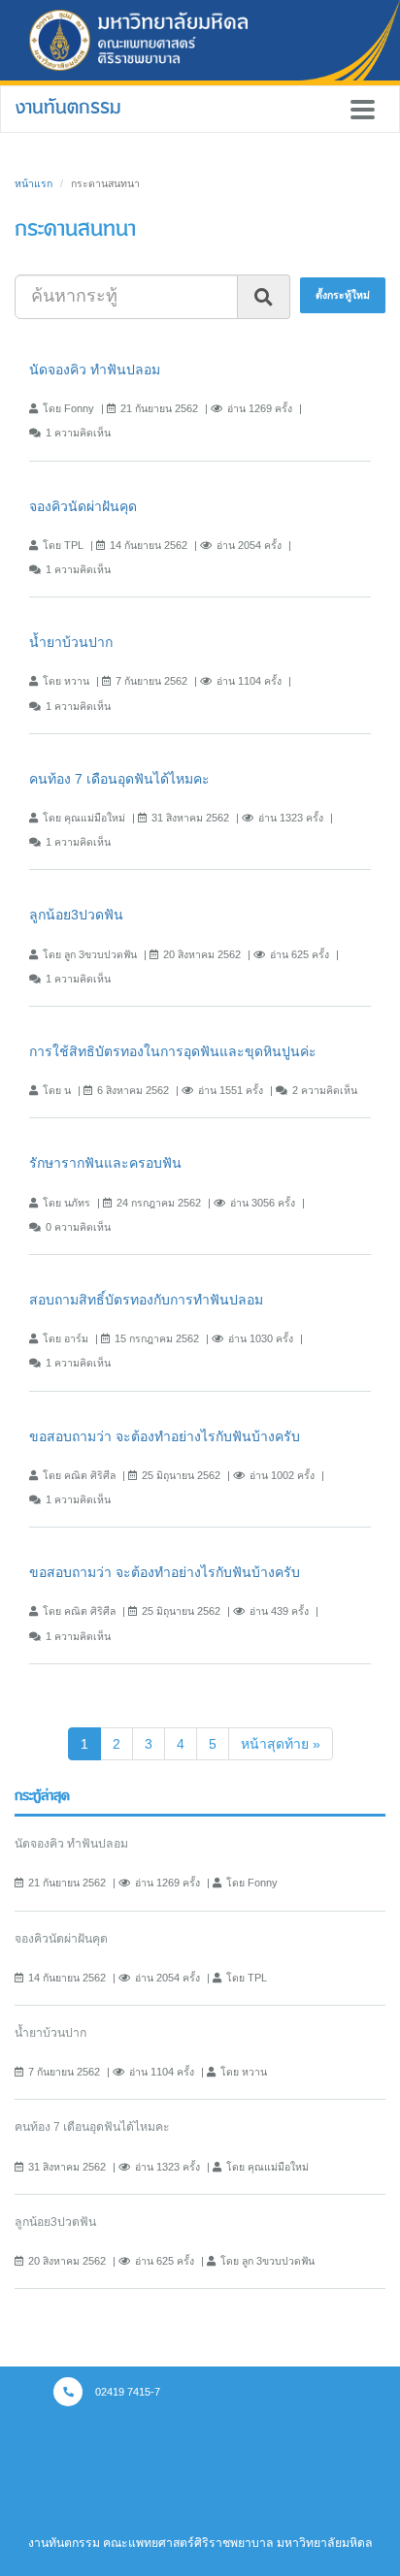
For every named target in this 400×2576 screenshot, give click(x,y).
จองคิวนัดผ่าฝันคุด (83, 506)
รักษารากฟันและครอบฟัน (105, 1163)
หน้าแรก (33, 183)
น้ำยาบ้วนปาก (71, 642)
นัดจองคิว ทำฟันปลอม (95, 370)
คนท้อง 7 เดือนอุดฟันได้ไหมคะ (119, 779)
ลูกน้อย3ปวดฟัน (76, 915)
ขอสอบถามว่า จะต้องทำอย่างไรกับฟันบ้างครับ (165, 1436)
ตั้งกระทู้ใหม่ (343, 295)
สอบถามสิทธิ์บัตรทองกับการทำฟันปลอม (146, 1300)
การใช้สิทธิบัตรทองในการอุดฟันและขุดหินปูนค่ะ (173, 1051)
